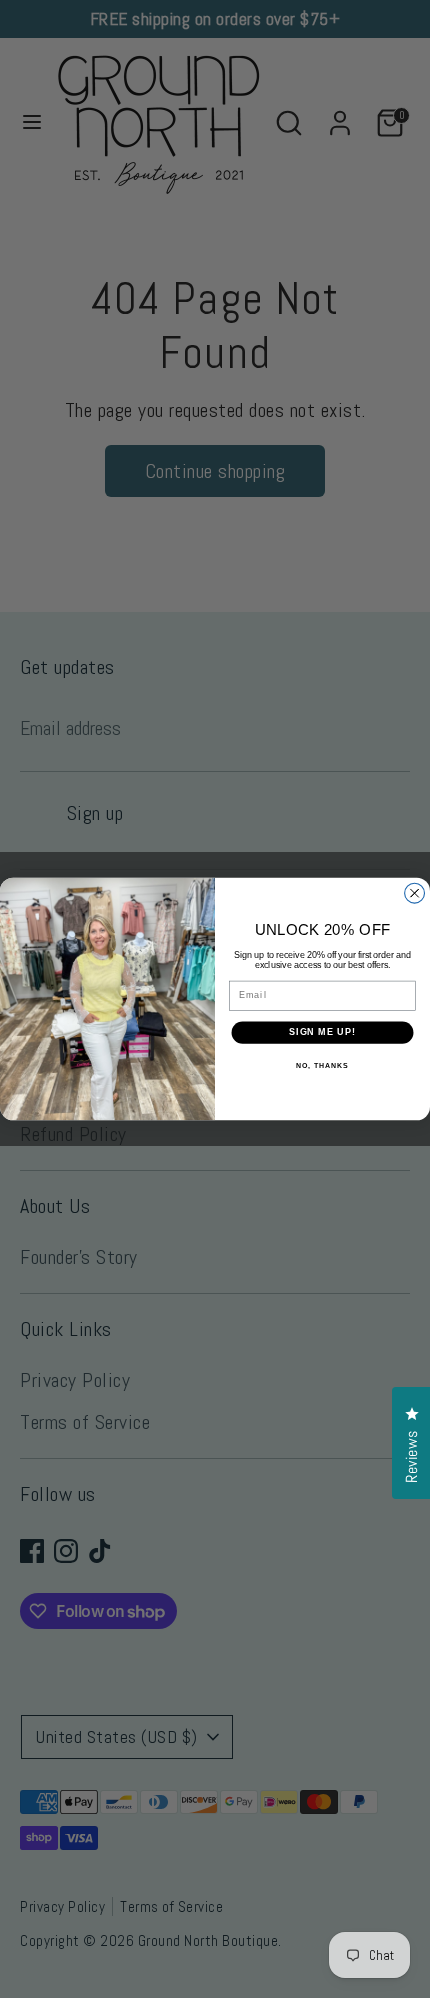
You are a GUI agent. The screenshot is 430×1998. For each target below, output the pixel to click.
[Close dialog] (415, 893)
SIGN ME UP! (322, 1032)
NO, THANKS (322, 1066)
